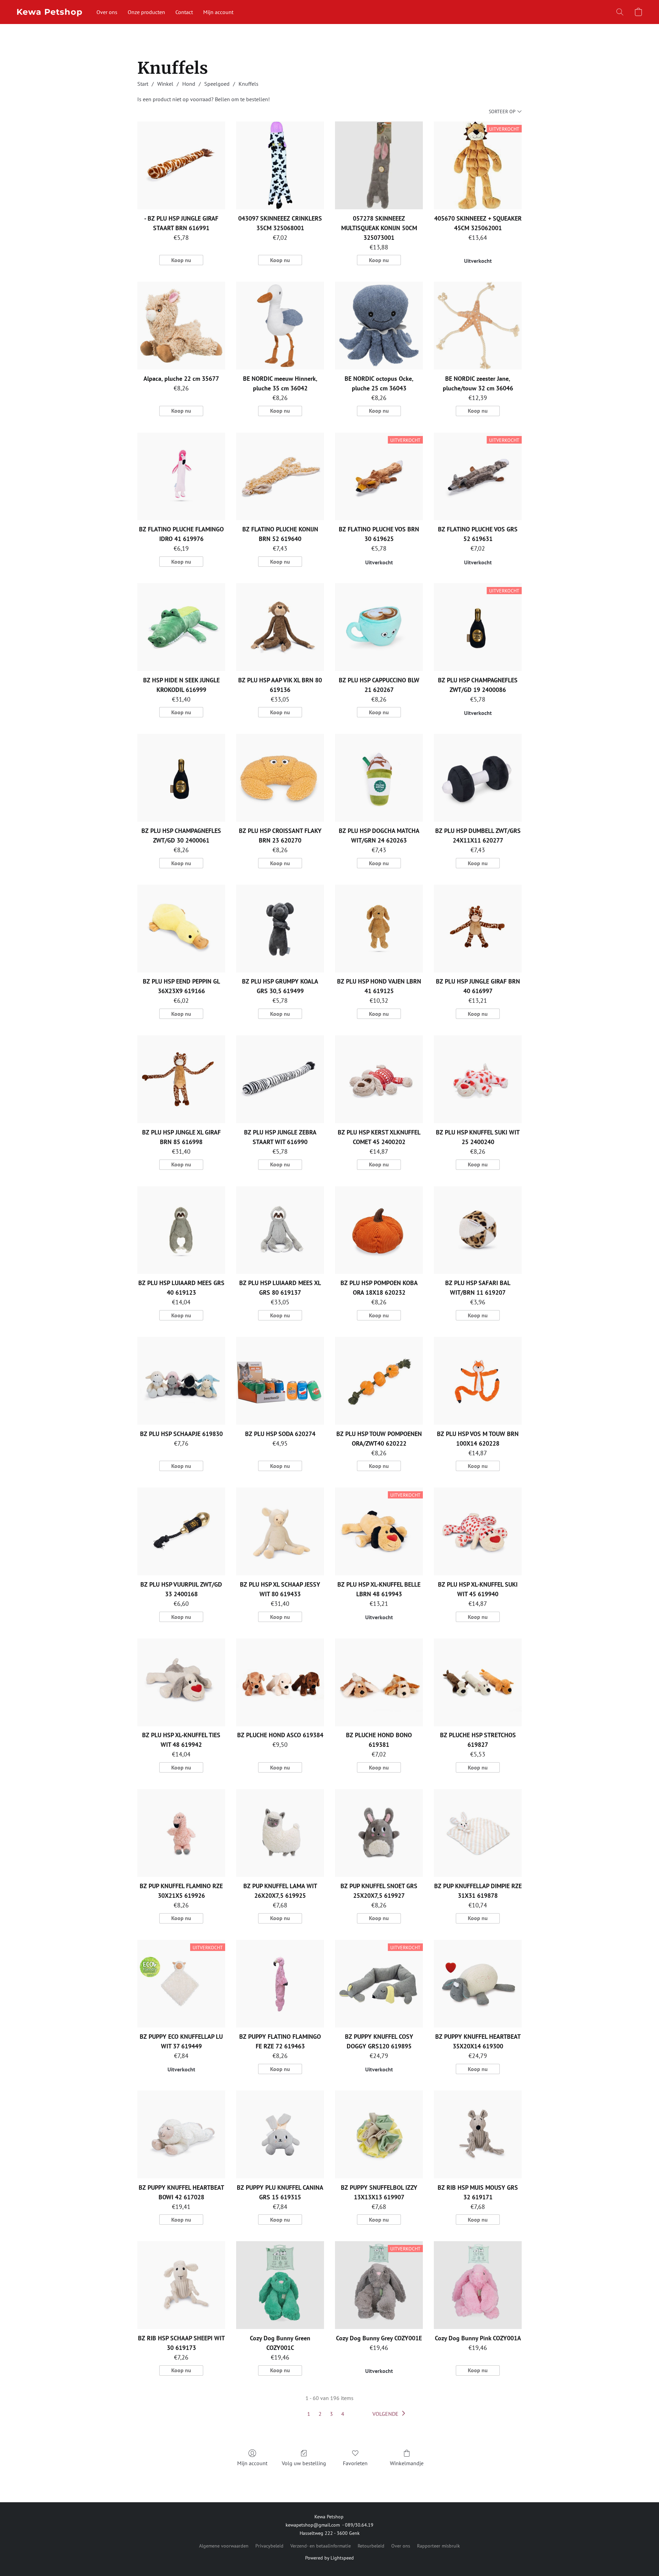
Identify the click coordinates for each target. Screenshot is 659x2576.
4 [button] (343, 2414)
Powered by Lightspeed (329, 2558)
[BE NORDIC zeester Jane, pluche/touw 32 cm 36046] (478, 326)
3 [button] (331, 2414)
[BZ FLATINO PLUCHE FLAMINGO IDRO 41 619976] (181, 477)
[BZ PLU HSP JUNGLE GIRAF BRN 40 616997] (478, 929)
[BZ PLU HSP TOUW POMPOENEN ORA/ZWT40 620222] (379, 1381)
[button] (50, 12)
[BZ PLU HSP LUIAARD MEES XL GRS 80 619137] (280, 1230)
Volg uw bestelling (304, 2463)
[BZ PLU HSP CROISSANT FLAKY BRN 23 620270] (280, 778)
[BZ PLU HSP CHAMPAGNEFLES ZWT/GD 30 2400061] (181, 778)
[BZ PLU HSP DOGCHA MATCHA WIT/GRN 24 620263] (379, 778)
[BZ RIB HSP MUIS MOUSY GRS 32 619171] (478, 2134)
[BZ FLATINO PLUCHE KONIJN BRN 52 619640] (280, 477)
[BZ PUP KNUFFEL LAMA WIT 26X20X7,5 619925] (280, 1833)
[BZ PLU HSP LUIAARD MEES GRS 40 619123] (181, 1230)
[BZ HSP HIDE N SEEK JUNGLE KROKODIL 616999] (181, 627)
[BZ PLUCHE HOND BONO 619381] (379, 1682)
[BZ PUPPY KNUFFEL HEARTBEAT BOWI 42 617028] (181, 2134)
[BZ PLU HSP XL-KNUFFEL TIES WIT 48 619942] (181, 1682)
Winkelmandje (407, 2463)
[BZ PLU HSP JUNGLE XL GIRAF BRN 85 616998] (181, 1079)
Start (143, 84)
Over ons (107, 12)
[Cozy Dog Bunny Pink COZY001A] (478, 2285)
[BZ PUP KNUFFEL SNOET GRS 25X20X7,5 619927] (379, 1833)
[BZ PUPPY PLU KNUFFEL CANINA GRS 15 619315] (280, 2134)
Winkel (165, 84)
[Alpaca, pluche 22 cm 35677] (181, 326)
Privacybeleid (269, 2546)
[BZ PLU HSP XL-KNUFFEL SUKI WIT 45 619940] (478, 1531)
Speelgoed (217, 84)
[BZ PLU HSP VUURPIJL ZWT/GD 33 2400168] (181, 1531)
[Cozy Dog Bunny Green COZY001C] (280, 2285)
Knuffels (248, 84)
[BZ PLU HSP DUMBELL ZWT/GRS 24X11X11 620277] (478, 778)
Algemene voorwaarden (224, 2546)
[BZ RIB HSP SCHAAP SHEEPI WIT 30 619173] (181, 2285)
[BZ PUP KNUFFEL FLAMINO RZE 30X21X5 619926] (181, 1833)
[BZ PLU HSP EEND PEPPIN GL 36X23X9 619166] (181, 929)
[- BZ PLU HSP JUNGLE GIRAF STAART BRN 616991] (181, 165)
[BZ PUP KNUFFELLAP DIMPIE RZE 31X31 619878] (478, 1833)
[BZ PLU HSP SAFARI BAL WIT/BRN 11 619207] (478, 1230)
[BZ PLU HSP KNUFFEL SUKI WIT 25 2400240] (478, 1079)
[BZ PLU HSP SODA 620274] (280, 1381)
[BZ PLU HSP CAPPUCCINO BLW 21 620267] (379, 627)
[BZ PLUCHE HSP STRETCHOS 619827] (478, 1682)
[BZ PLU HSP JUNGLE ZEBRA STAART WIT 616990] (280, 1079)
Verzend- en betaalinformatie (321, 2546)
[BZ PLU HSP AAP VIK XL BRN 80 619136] (280, 627)
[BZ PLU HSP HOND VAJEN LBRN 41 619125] (379, 929)
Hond (189, 84)
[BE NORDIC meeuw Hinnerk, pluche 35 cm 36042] (280, 326)
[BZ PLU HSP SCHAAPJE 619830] (181, 1381)
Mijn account (218, 12)
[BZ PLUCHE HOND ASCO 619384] (280, 1682)
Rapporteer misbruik (438, 2546)
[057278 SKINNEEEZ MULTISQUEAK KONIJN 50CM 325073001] (379, 165)
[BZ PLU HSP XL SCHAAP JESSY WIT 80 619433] (280, 1531)
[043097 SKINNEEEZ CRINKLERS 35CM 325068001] (280, 165)
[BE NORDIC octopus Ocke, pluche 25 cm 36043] (379, 326)
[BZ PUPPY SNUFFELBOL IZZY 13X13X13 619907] (379, 2134)
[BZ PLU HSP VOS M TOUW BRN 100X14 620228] (478, 1381)
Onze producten (146, 12)
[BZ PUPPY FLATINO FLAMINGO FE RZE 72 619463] (280, 1984)
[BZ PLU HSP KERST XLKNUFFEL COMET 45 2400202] (379, 1079)
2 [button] (320, 2414)
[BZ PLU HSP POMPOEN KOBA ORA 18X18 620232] (379, 1230)
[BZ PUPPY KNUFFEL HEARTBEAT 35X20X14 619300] (478, 1984)
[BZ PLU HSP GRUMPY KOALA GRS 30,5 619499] (280, 929)
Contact (184, 12)
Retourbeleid (371, 2546)
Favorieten (355, 2463)
